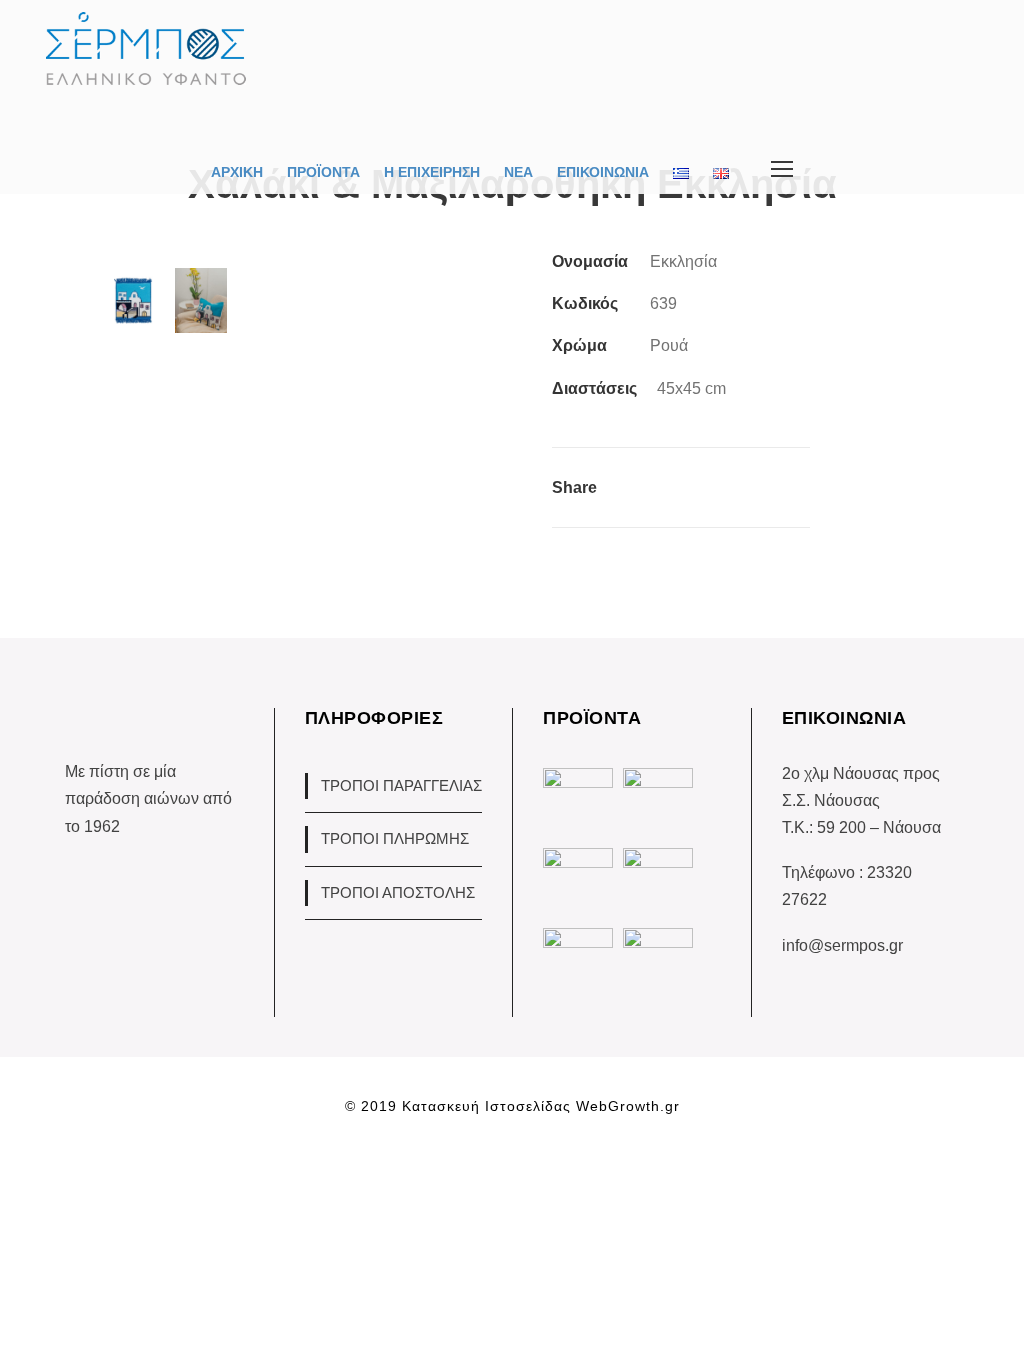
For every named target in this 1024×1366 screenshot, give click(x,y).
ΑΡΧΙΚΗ (237, 172)
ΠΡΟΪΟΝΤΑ (323, 172)
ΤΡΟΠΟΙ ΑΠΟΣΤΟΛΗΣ (398, 892)
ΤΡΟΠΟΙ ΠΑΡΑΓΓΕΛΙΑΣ (401, 785)
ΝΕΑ (518, 172)
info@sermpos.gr (842, 945)
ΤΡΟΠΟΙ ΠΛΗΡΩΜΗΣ (395, 838)
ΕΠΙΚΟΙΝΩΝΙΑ (603, 172)
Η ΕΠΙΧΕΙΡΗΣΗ (432, 172)
